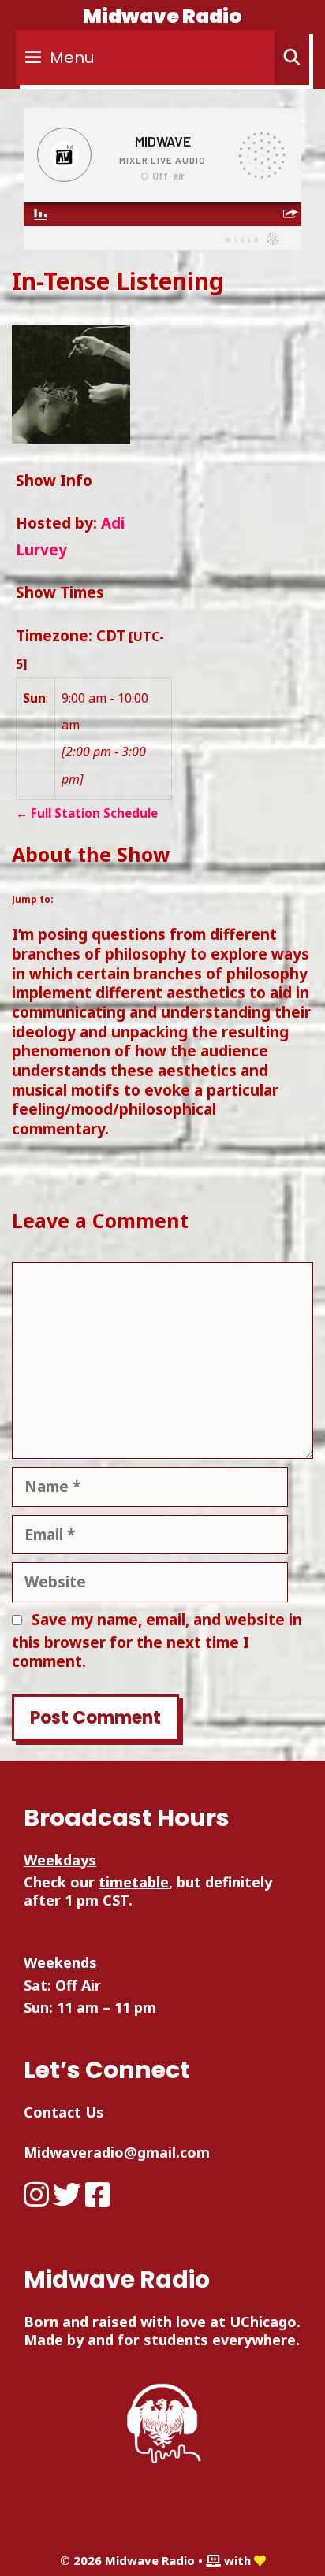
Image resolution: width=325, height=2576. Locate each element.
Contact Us (64, 2112)
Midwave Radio (162, 16)
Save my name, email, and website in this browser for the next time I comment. (157, 1641)
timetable (134, 1882)
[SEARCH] (292, 58)
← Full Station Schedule (87, 813)
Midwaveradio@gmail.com (117, 2152)
